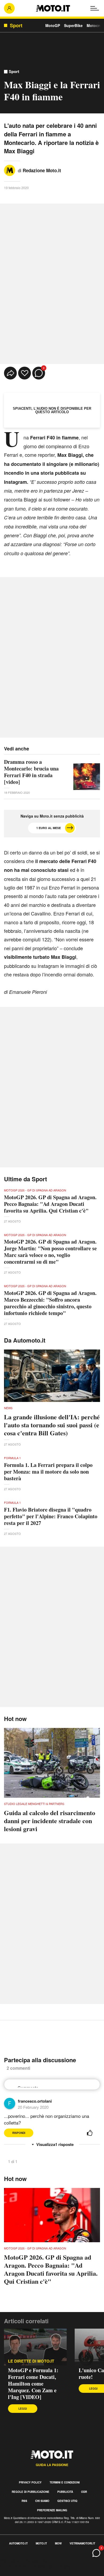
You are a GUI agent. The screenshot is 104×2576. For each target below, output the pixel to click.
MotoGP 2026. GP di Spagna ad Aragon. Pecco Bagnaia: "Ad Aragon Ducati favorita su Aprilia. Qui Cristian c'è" (50, 1204)
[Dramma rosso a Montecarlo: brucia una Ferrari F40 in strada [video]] (87, 777)
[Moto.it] (53, 8)
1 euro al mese (49, 828)
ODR (84, 2492)
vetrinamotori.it (82, 2543)
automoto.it (18, 2543)
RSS (24, 2501)
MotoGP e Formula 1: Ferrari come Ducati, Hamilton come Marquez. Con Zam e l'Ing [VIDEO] (33, 2384)
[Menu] (95, 8)
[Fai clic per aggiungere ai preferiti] (25, 373)
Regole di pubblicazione (31, 2492)
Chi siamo (42, 2501)
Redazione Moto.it (42, 170)
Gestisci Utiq (67, 2501)
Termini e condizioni (65, 2482)
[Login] (9, 8)
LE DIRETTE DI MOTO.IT (31, 2361)
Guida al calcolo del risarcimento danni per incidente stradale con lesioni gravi (50, 1821)
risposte (64, 2144)
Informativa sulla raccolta (23, 2561)
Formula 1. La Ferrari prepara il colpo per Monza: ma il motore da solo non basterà (48, 1472)
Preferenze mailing (52, 2510)
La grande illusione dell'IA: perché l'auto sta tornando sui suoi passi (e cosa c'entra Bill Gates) (52, 1425)
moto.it (41, 2543)
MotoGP (53, 25)
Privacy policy (30, 2482)
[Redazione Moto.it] (10, 170)
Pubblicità (65, 2492)
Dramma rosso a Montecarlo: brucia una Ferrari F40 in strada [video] (31, 772)
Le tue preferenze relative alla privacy (35, 2567)
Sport (14, 72)
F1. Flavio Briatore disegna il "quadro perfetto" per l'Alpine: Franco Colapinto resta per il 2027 (51, 1516)
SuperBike (73, 25)
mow (58, 2543)
